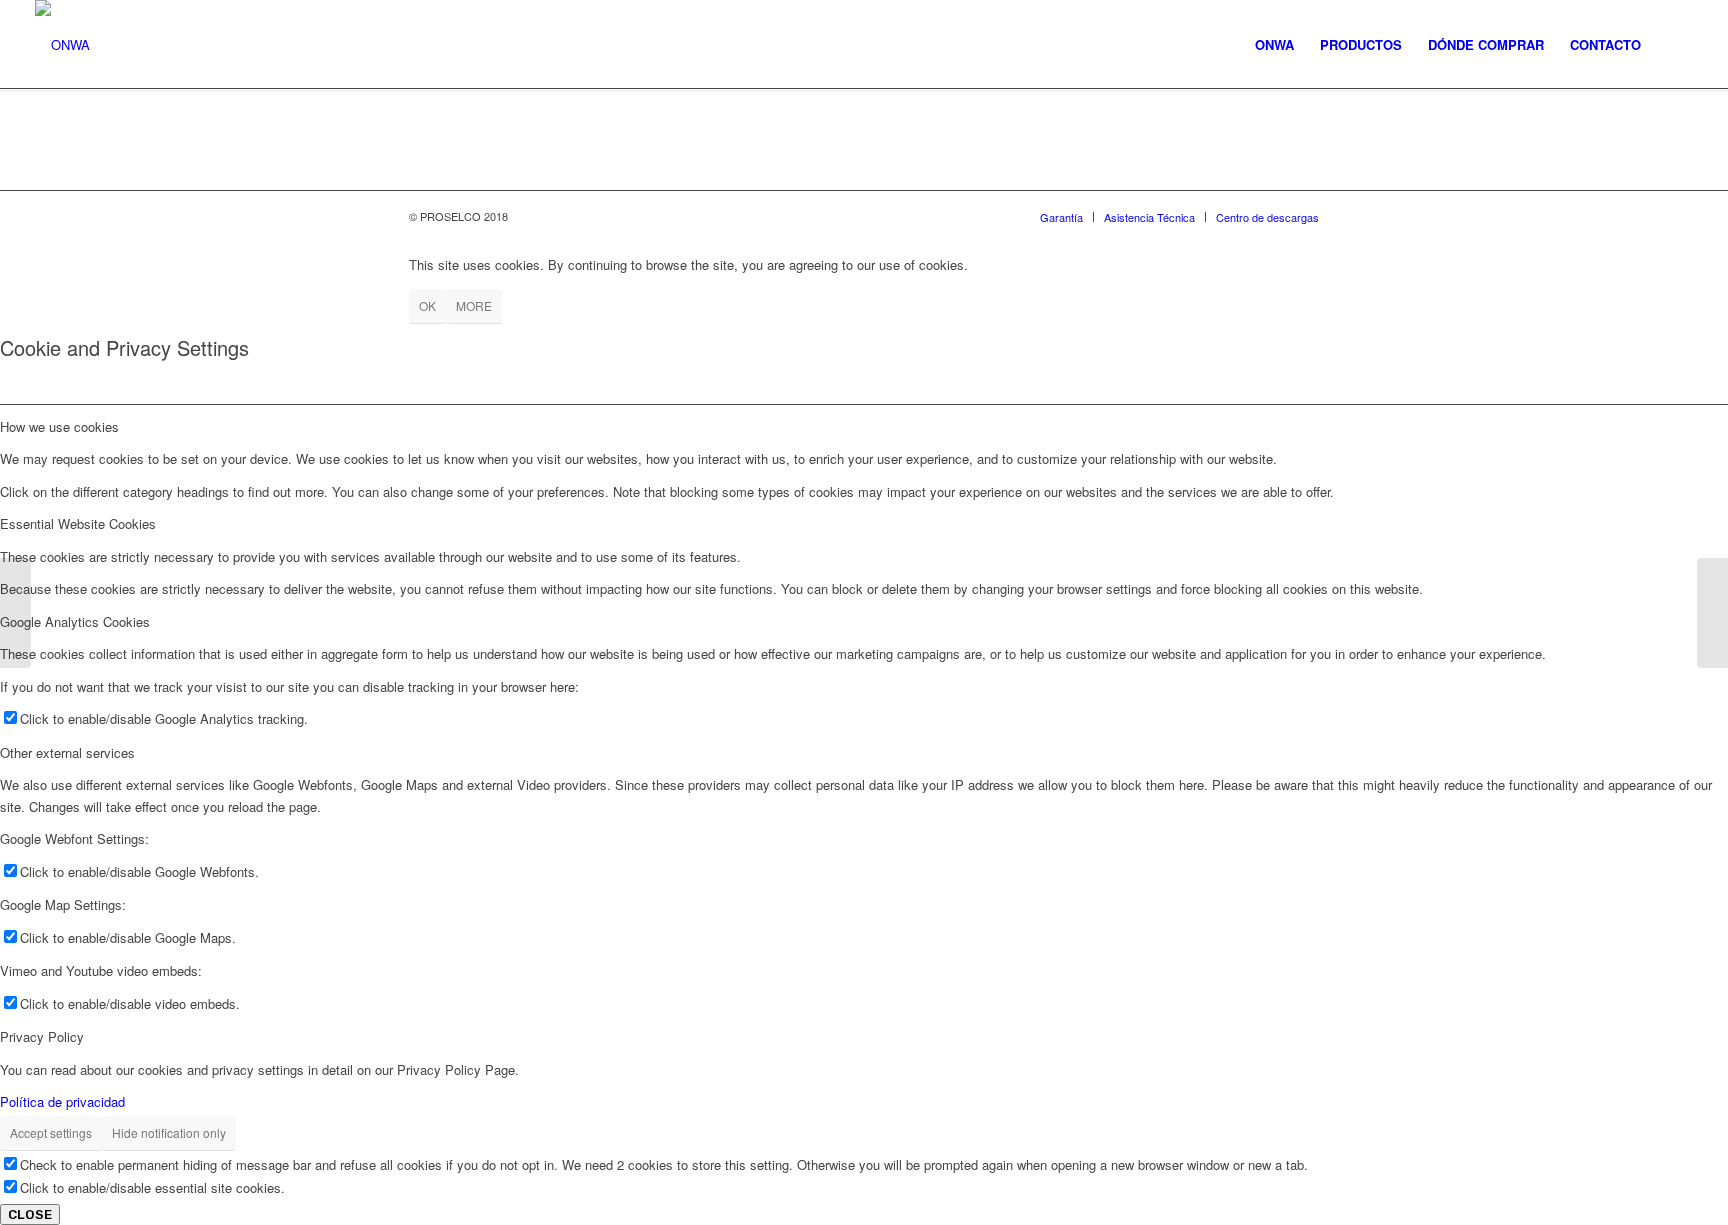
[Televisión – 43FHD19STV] (15, 613)
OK (427, 305)
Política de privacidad (62, 1101)
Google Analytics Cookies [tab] (75, 621)
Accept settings (51, 1132)
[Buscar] (1673, 45)
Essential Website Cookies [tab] (78, 523)
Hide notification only (169, 1132)
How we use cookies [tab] (59, 426)
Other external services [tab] (67, 752)
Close (30, 1214)
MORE (474, 305)
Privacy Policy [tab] (42, 1036)
